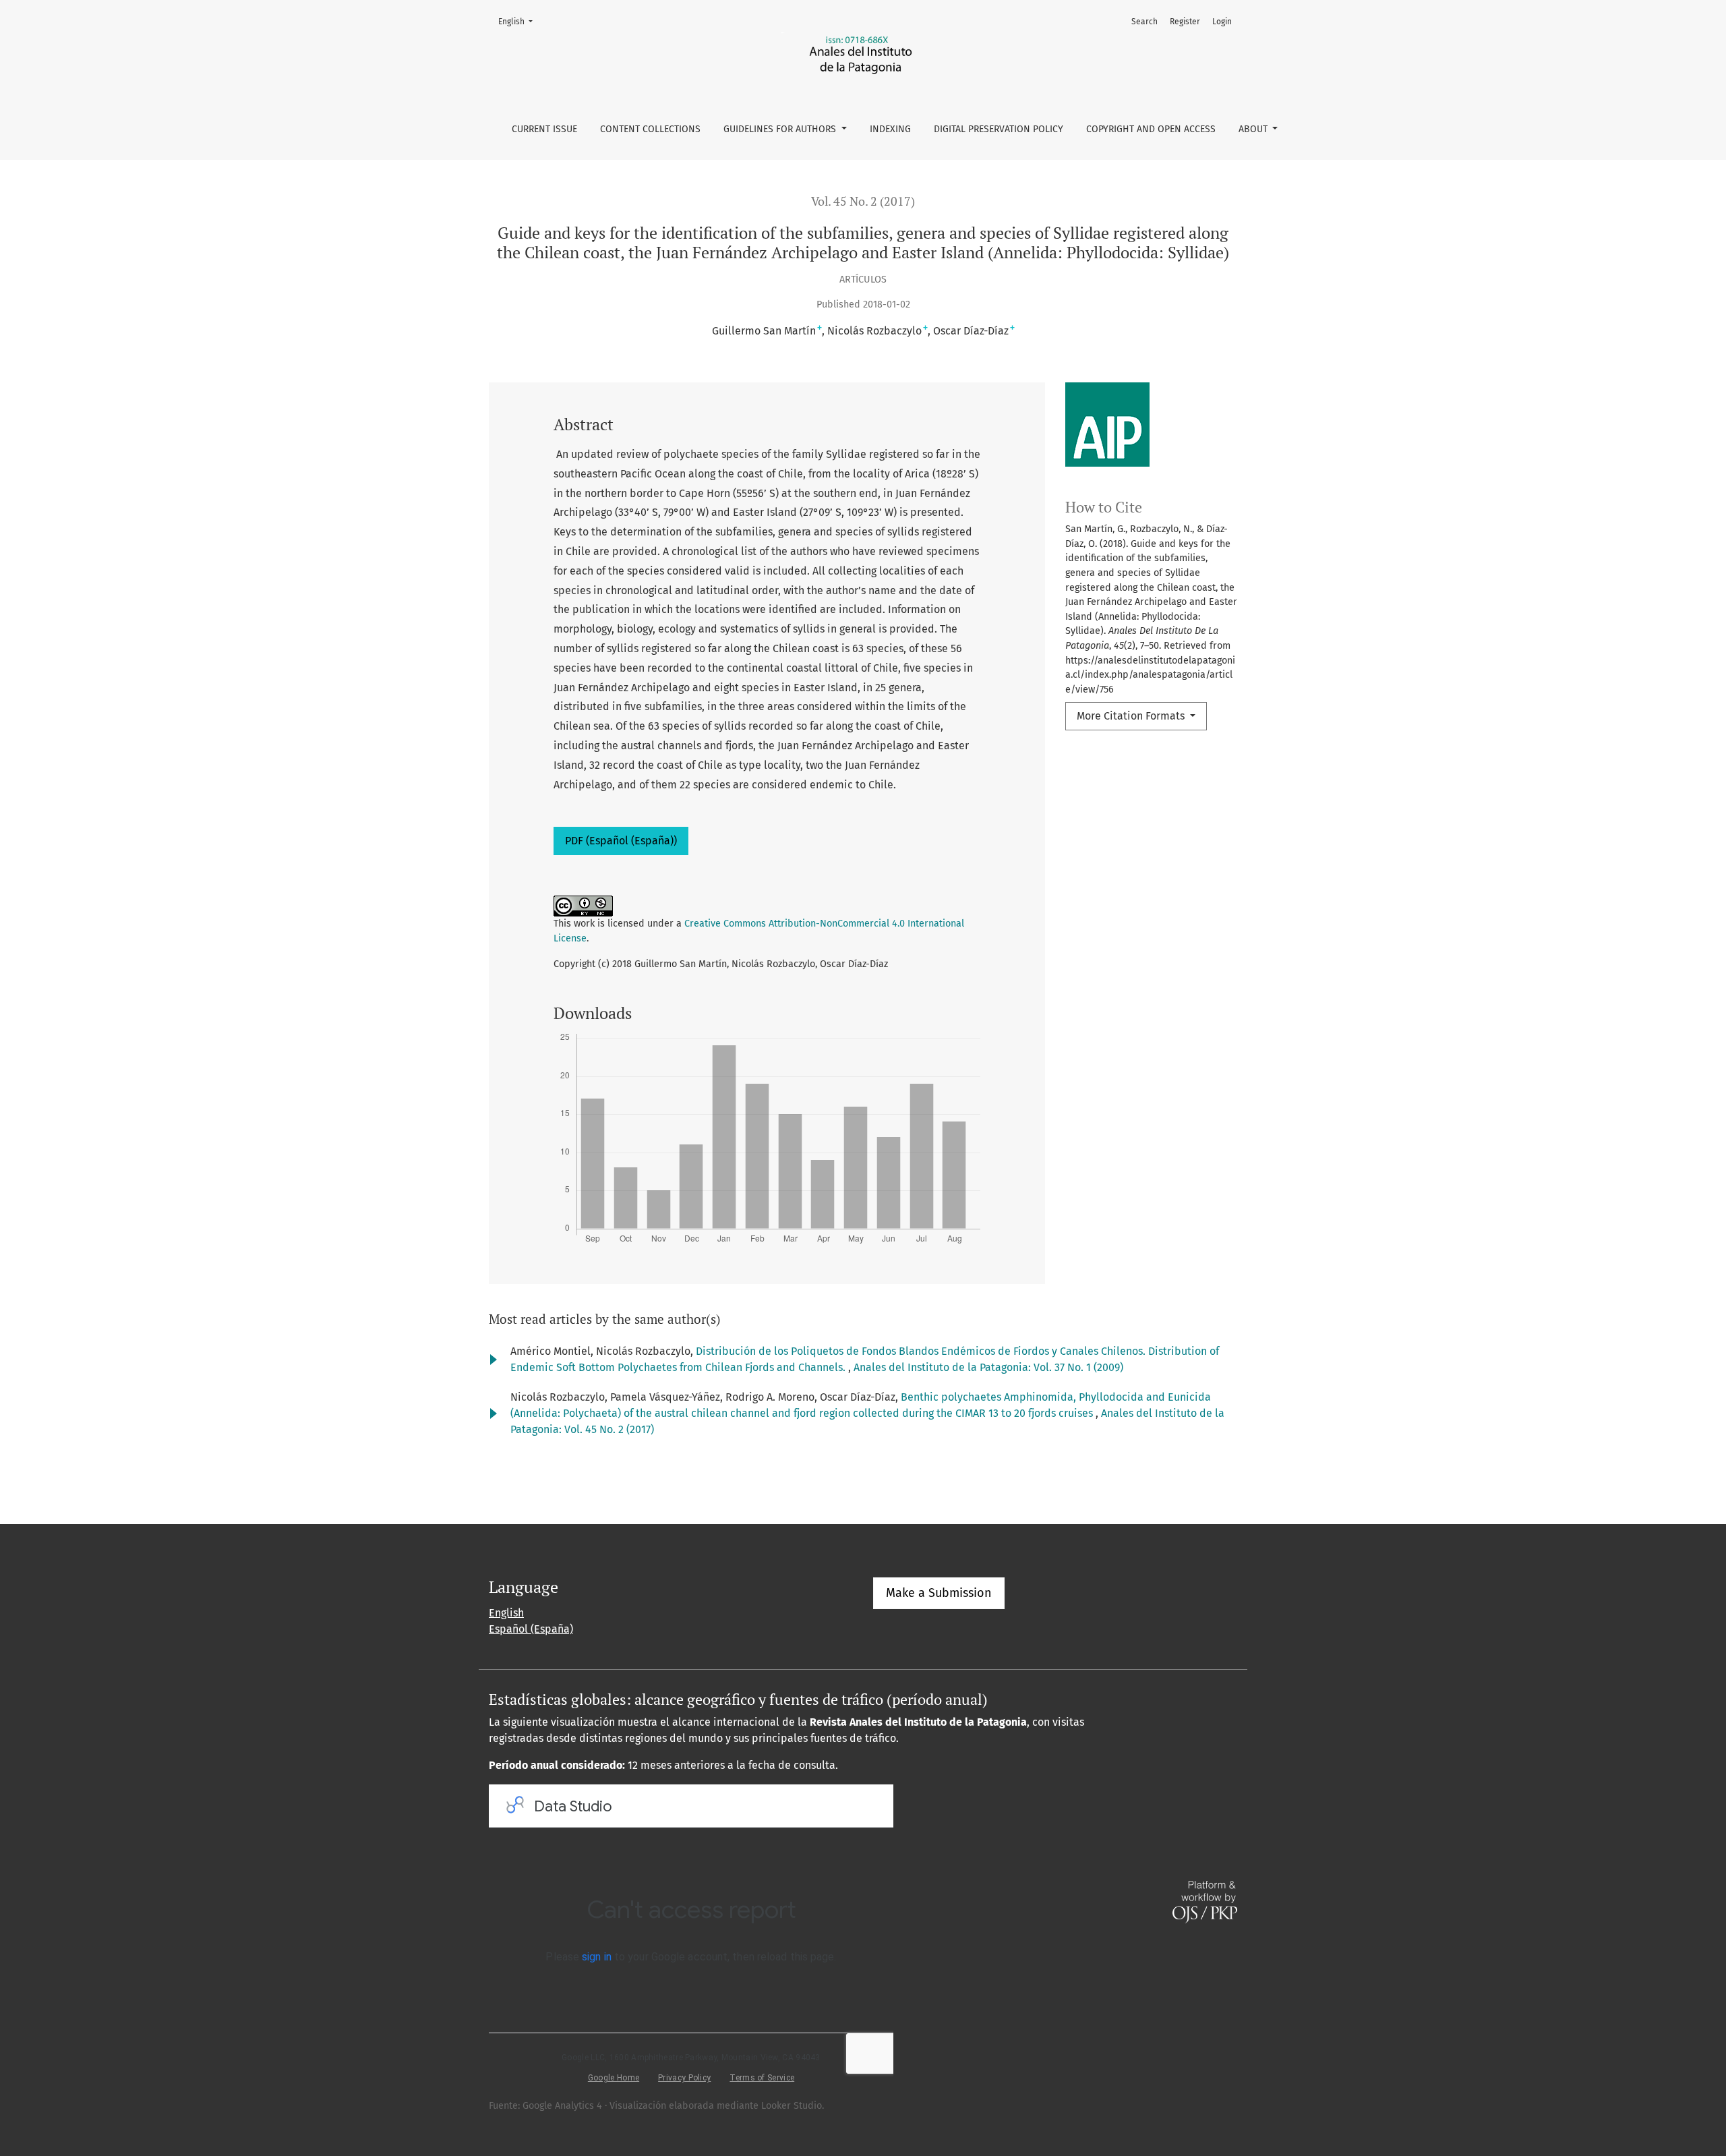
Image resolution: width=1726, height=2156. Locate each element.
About (1254, 129)
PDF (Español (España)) (621, 841)
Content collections (650, 129)
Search (1144, 22)
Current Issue (544, 129)
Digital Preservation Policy (999, 129)
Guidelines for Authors (781, 129)
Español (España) (531, 1629)
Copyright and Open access (1151, 129)
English (519, 21)
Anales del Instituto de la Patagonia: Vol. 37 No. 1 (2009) (988, 1367)
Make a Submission (939, 1593)
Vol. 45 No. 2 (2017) (863, 201)
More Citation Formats (1132, 716)
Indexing (890, 129)
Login (1222, 22)
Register (1185, 22)
